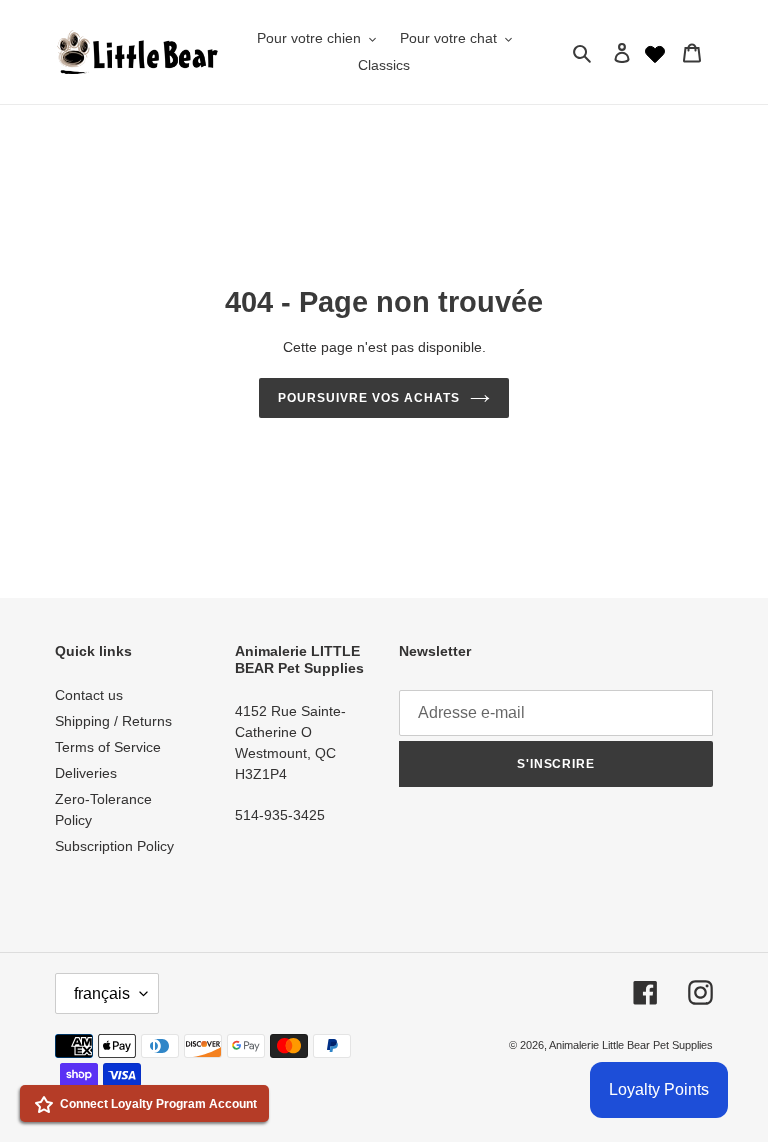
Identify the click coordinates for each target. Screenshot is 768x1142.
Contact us (89, 695)
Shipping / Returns (113, 721)
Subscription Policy (114, 846)
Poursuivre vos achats (368, 398)
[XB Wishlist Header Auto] (655, 52)
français (102, 993)
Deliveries (86, 773)
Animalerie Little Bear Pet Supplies (631, 1045)
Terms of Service (108, 747)
